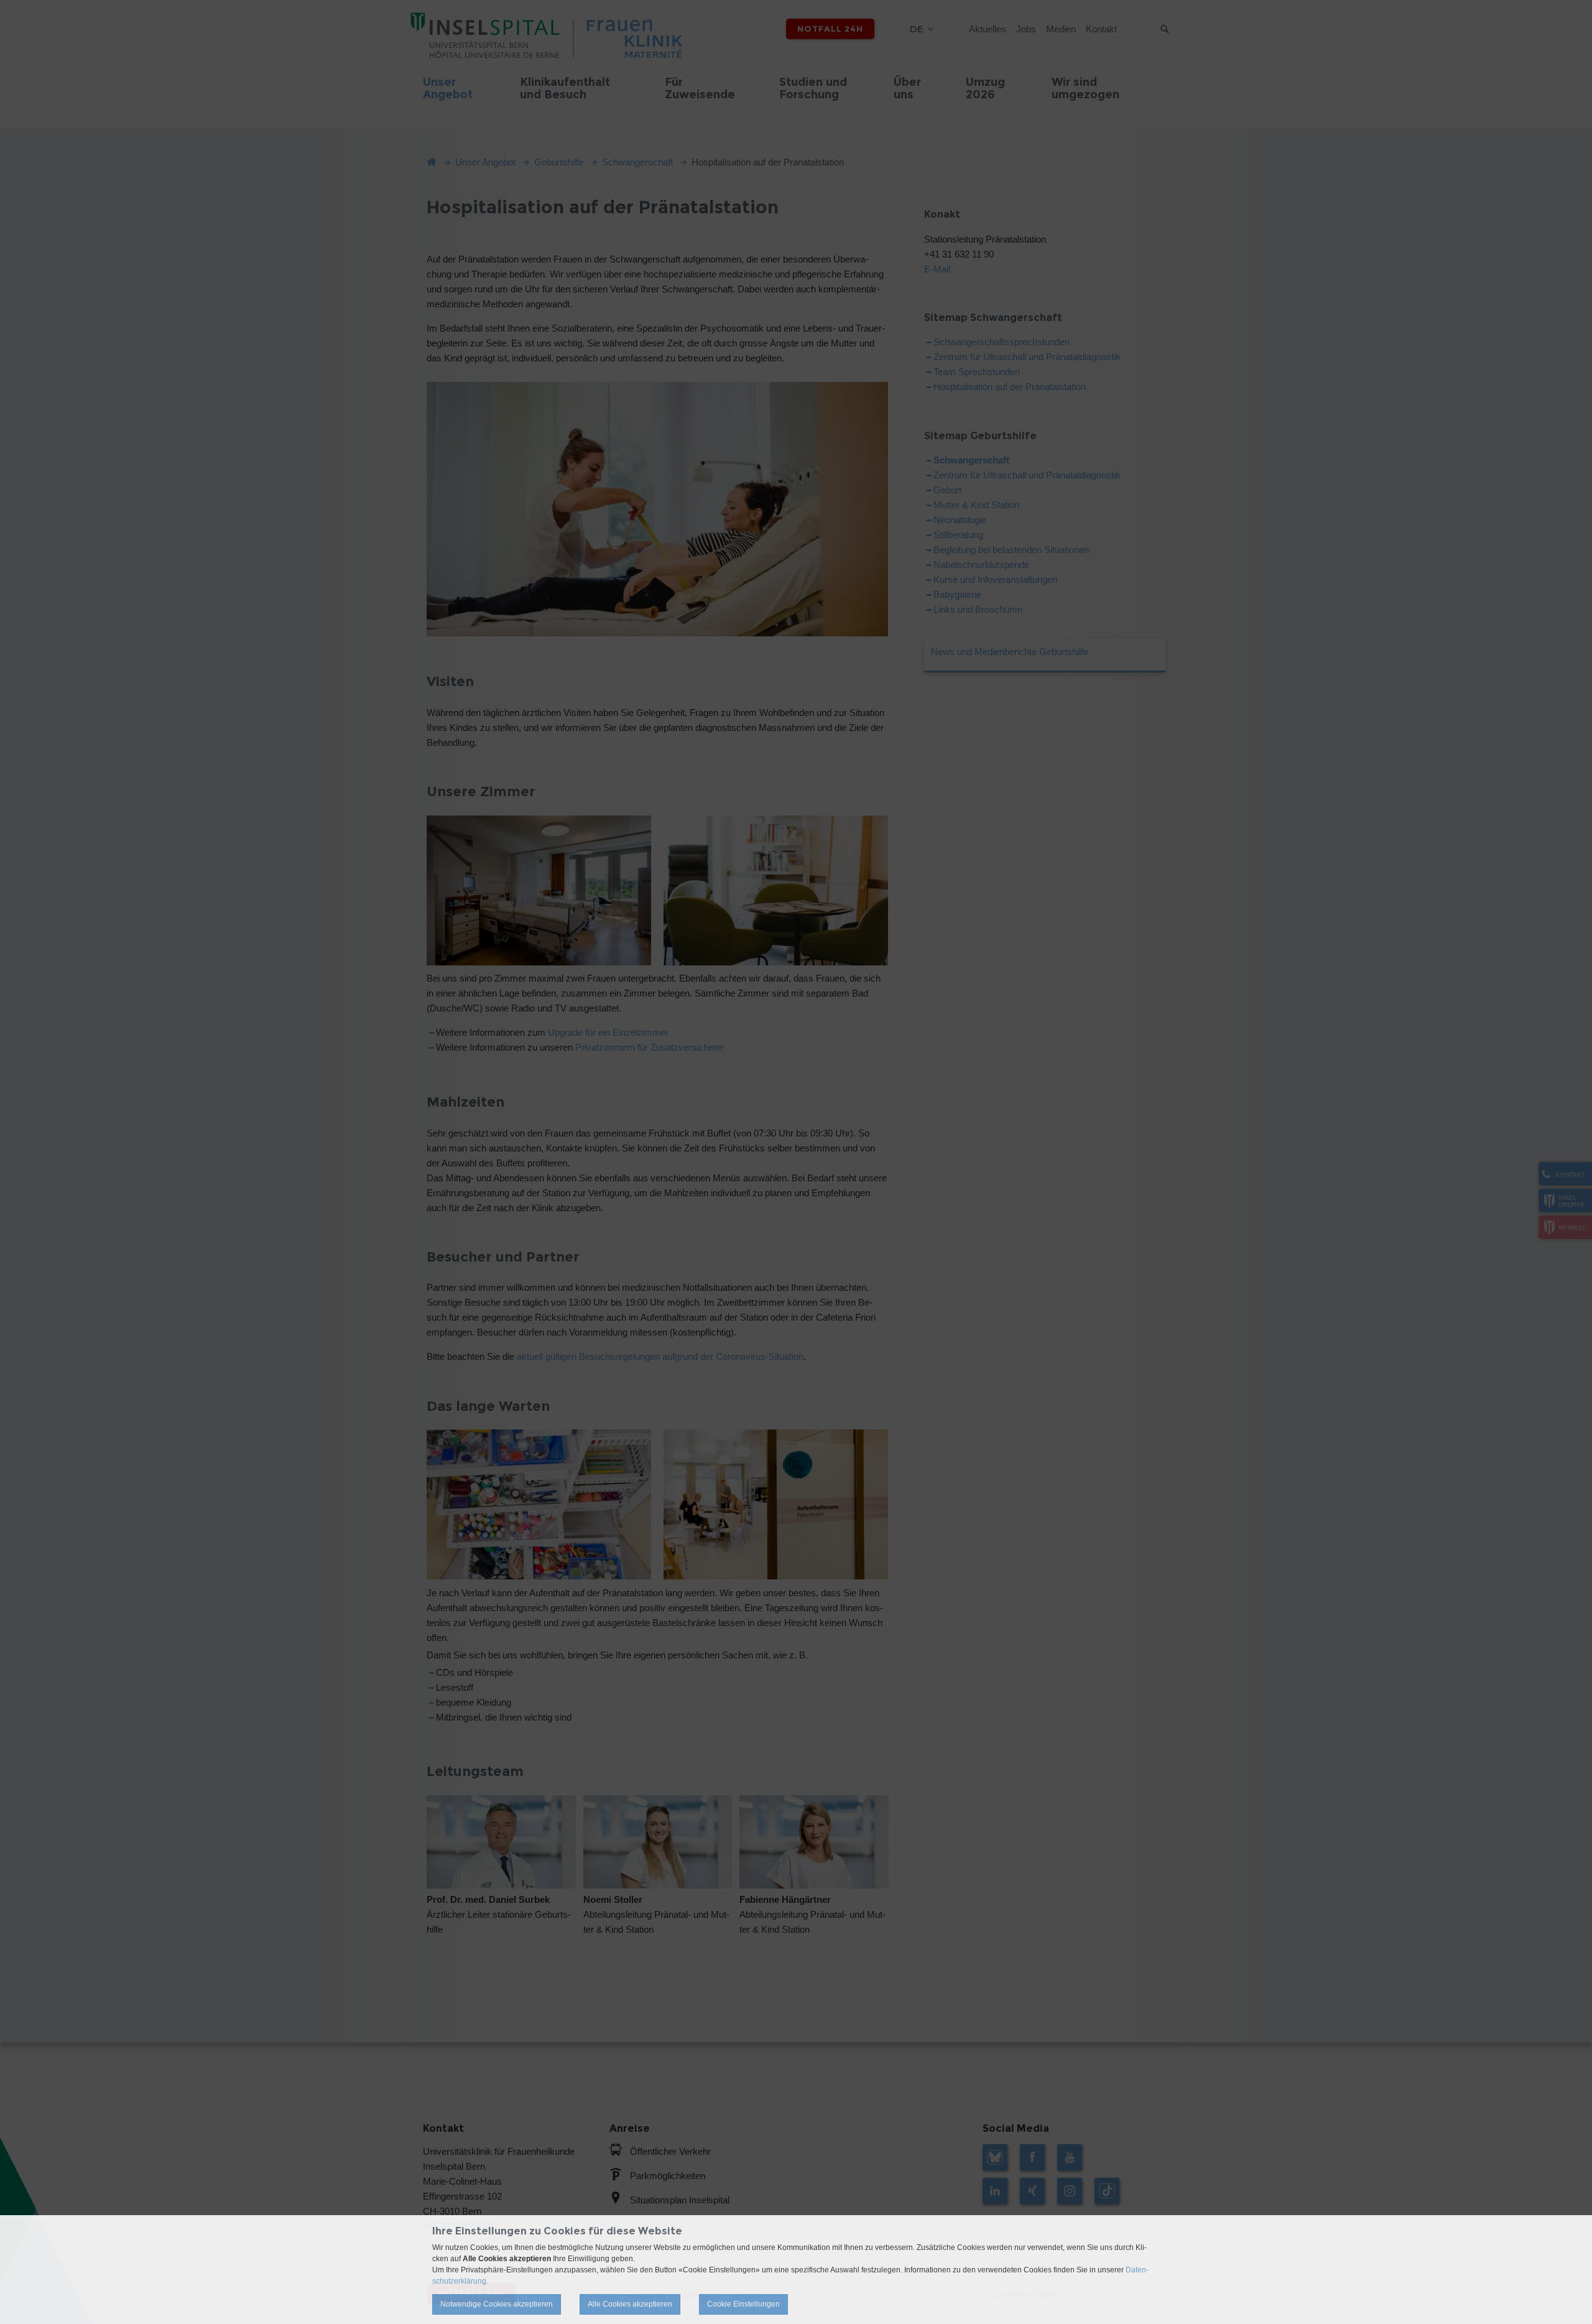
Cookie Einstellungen (743, 2304)
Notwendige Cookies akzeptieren (497, 2304)
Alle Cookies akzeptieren (630, 2304)
